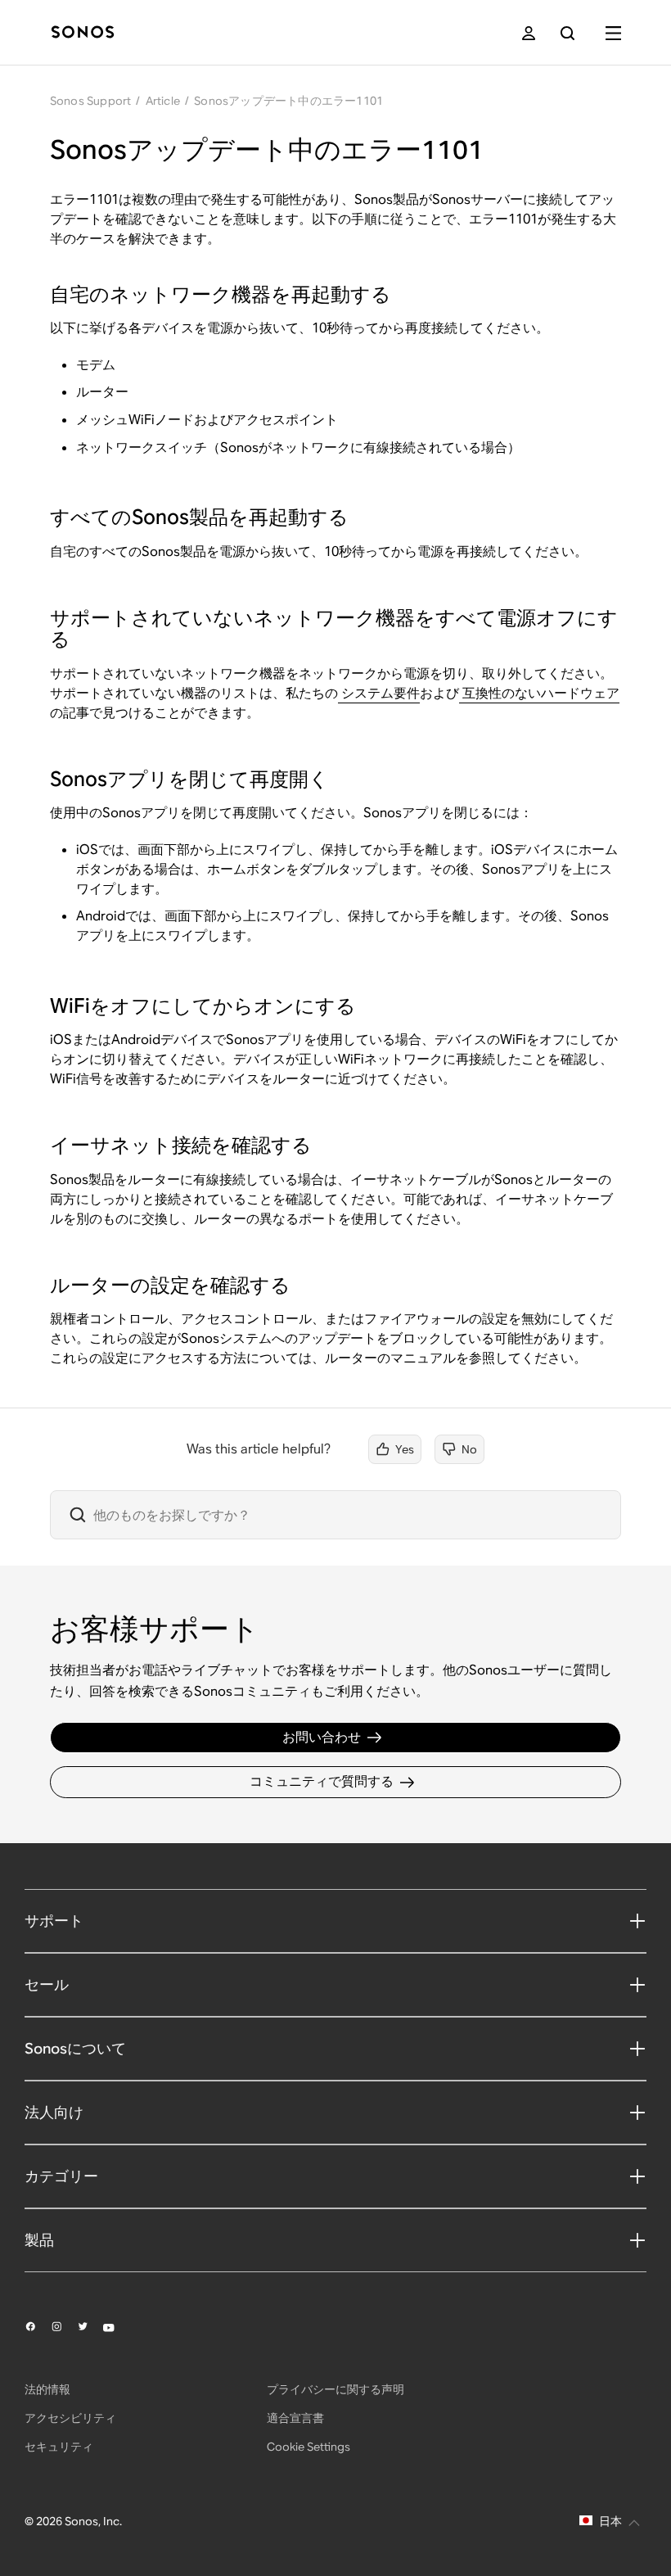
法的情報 (47, 2389)
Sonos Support (91, 101)
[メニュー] (613, 33)
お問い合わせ (322, 1737)
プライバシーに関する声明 (335, 2389)
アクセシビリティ (70, 2418)
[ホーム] (83, 33)
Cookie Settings (308, 2447)
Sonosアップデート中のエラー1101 (288, 101)
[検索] (567, 33)
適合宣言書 (295, 2418)
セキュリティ (59, 2447)
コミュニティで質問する (322, 1781)
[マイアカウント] (529, 33)
